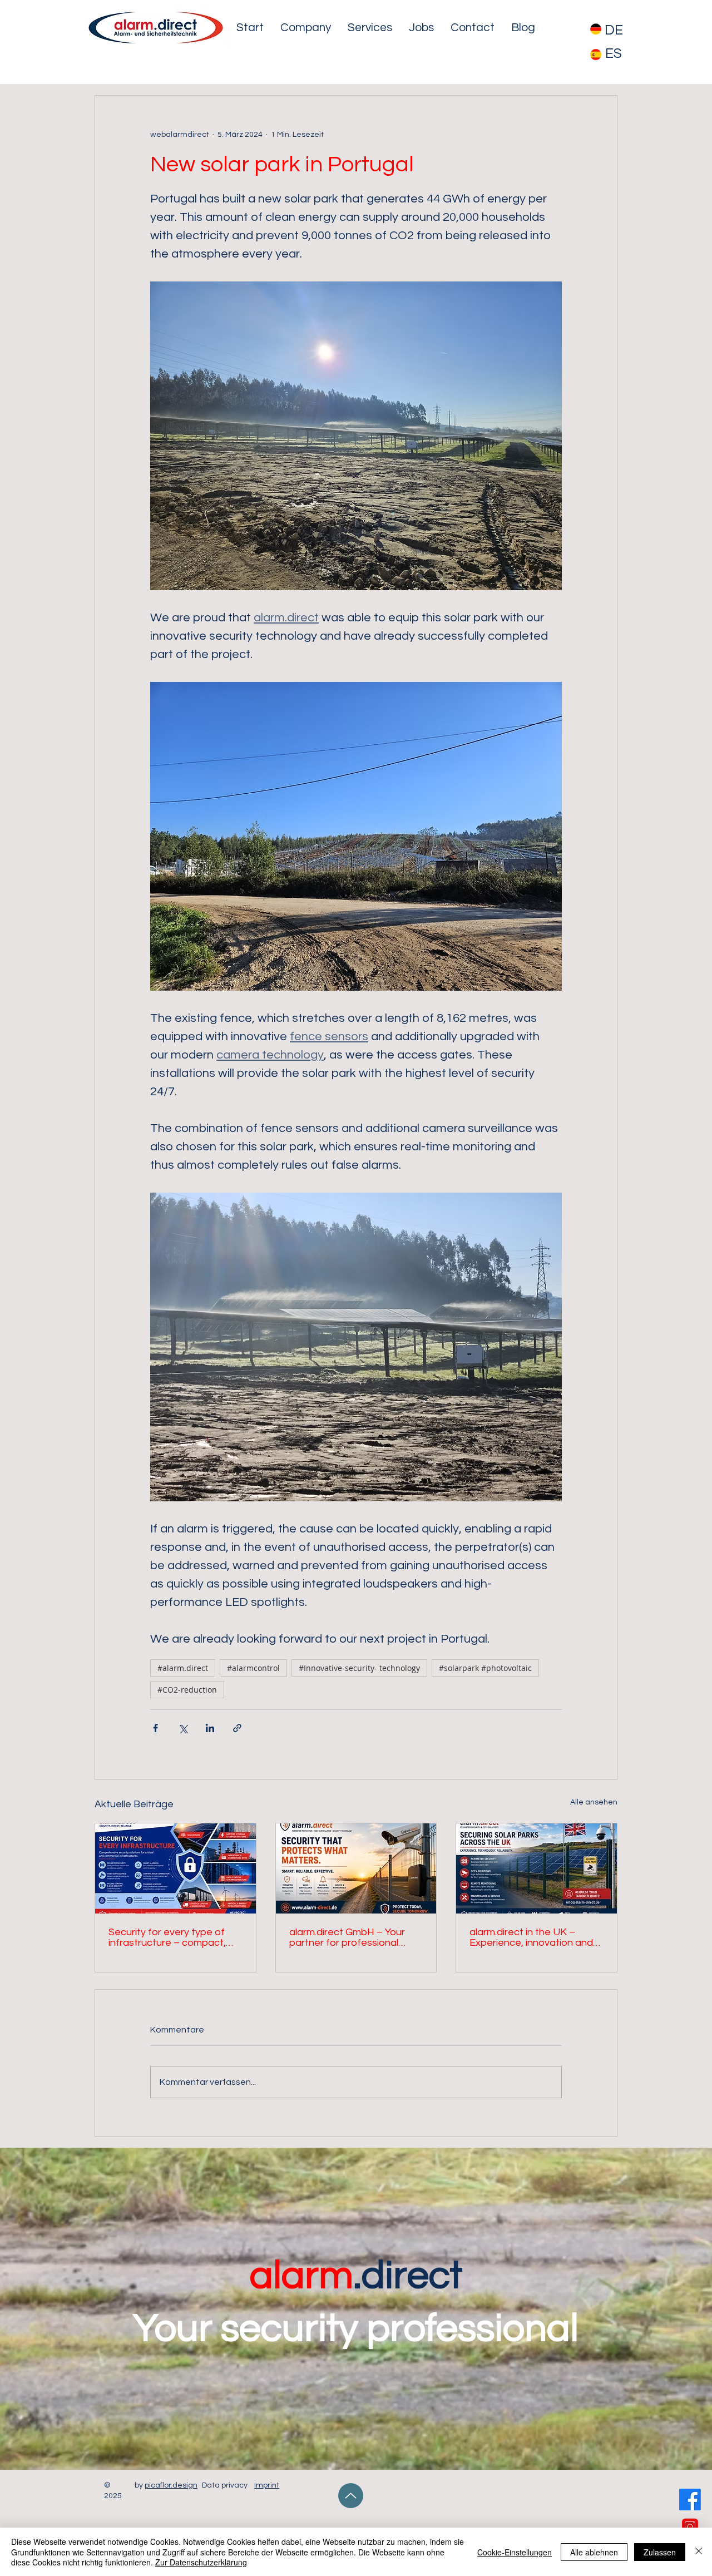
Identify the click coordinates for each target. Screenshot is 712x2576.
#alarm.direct (183, 1668)
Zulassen (660, 2552)
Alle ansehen (594, 1802)
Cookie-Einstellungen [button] (515, 2552)
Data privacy (225, 2485)
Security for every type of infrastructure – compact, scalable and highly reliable (169, 1937)
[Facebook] (690, 2500)
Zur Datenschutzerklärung (201, 2562)
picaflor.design (171, 2485)
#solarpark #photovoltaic (485, 1668)
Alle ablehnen (594, 2552)
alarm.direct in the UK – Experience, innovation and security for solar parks (531, 1937)
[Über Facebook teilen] (155, 1728)
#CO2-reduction (187, 1690)
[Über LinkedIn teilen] (210, 1728)
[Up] (351, 2496)
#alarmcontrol (253, 1668)
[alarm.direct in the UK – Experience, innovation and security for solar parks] (537, 1868)
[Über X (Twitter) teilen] (183, 1728)
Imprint (267, 2485)
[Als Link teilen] (237, 1728)
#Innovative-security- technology (359, 1668)
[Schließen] (699, 2552)
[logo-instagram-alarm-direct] (690, 2527)
